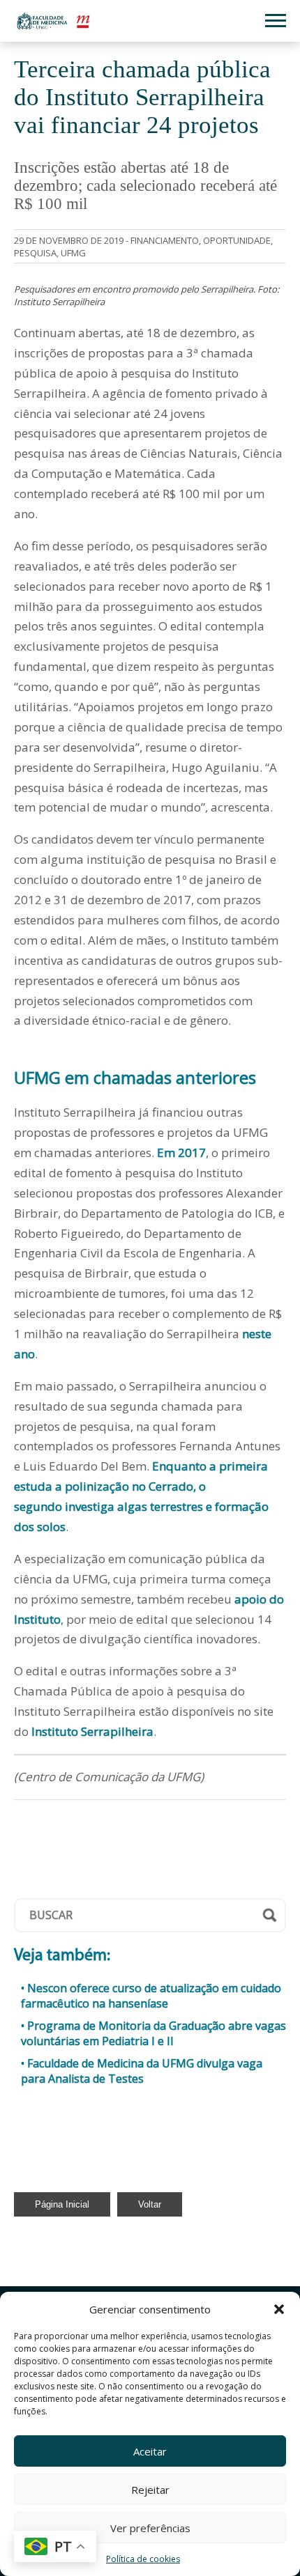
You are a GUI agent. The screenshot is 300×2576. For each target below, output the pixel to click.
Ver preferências (150, 2528)
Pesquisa (35, 253)
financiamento (165, 240)
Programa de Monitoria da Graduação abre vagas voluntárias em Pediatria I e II (153, 2033)
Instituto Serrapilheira (92, 1731)
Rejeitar (150, 2490)
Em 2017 (181, 1153)
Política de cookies (143, 2559)
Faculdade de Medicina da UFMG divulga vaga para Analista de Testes (142, 2071)
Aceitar (150, 2451)
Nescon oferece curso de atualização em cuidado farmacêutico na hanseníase (151, 1996)
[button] (279, 2309)
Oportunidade (237, 240)
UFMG (73, 253)
